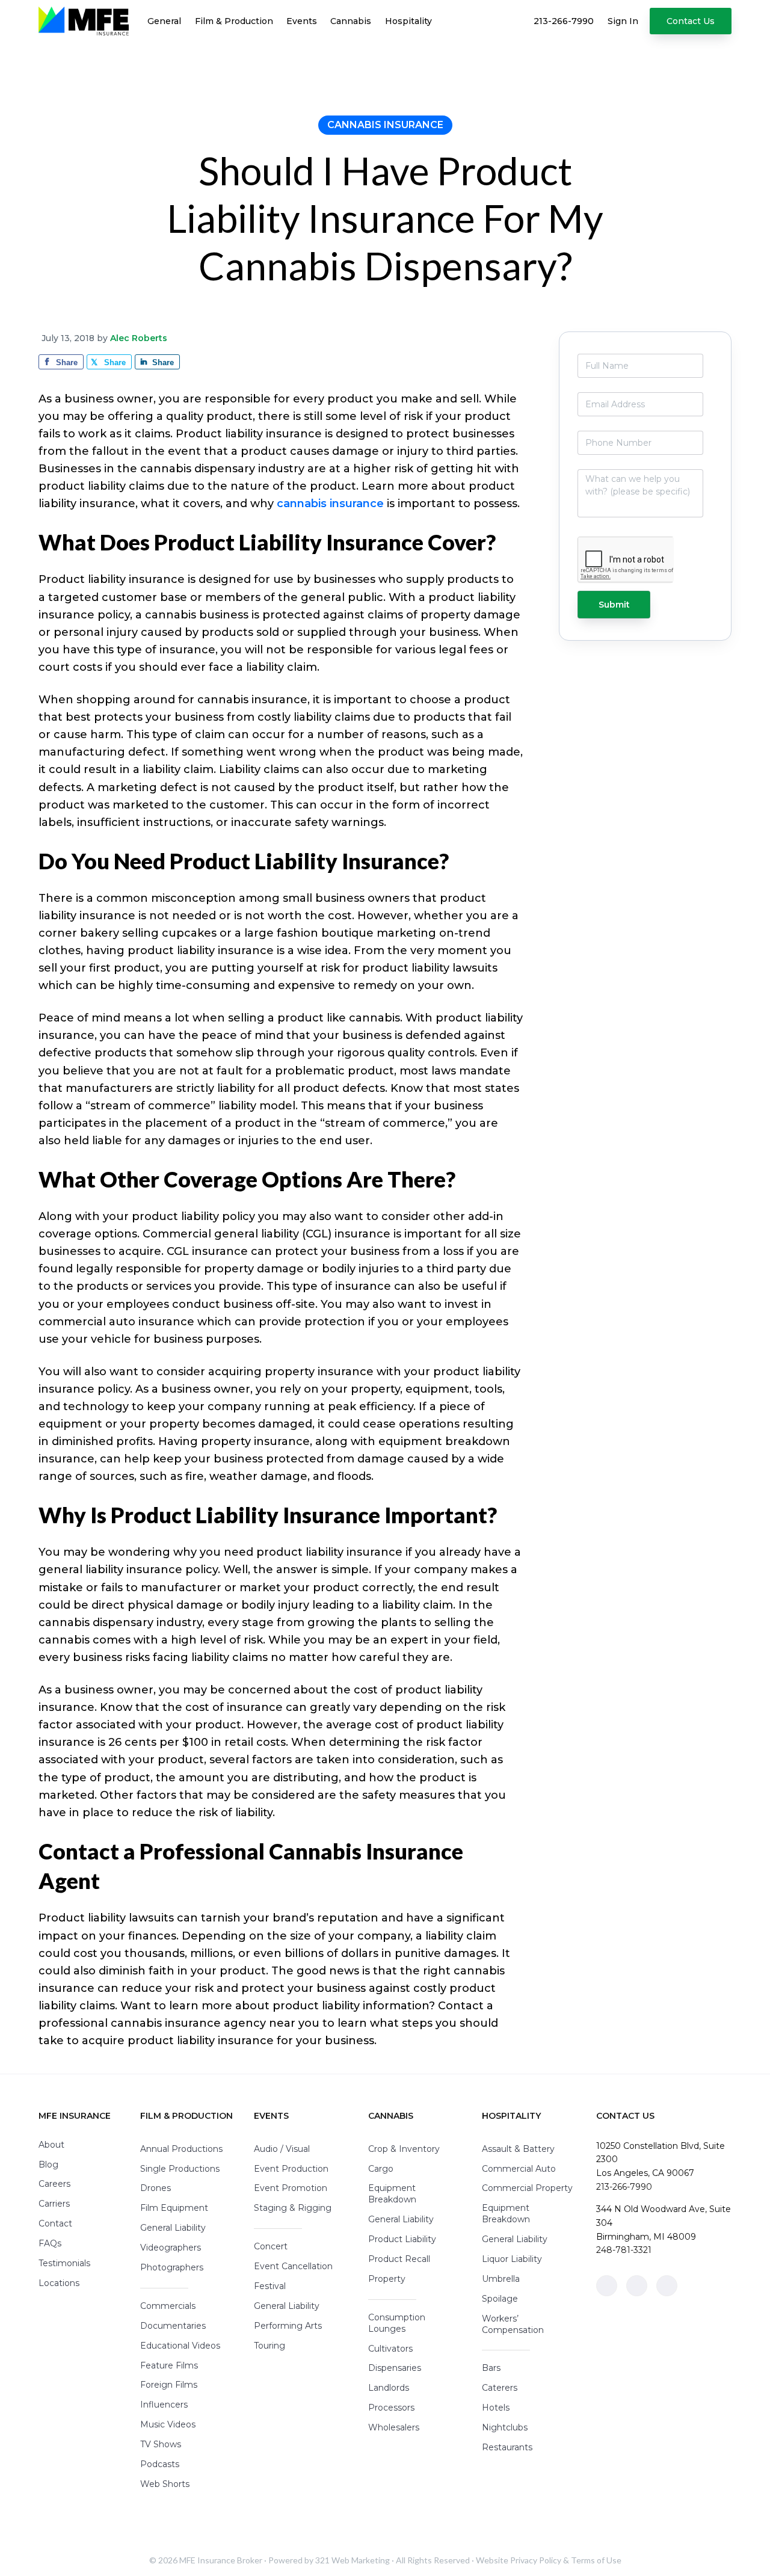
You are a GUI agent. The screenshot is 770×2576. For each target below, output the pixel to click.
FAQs (50, 2243)
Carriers (54, 2204)
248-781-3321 (624, 2250)
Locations (59, 2283)
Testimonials (64, 2263)
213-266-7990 (624, 2187)
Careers (54, 2184)
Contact (55, 2223)
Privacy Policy (536, 2560)
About (51, 2145)
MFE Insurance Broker (221, 2560)
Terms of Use (596, 2560)
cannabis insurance (330, 504)
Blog (48, 2165)
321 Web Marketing (353, 2560)
